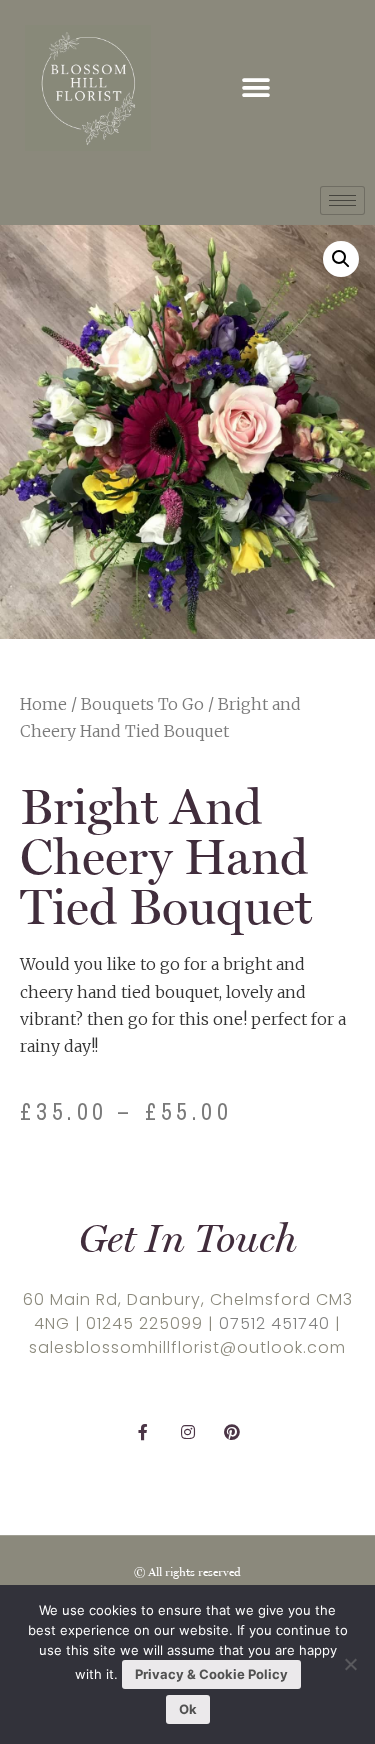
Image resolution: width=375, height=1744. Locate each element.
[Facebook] (143, 1432)
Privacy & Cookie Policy (211, 1674)
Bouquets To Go (142, 704)
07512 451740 (274, 1323)
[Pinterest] (231, 1432)
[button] (255, 88)
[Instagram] (187, 1432)
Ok (188, 1709)
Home (43, 704)
